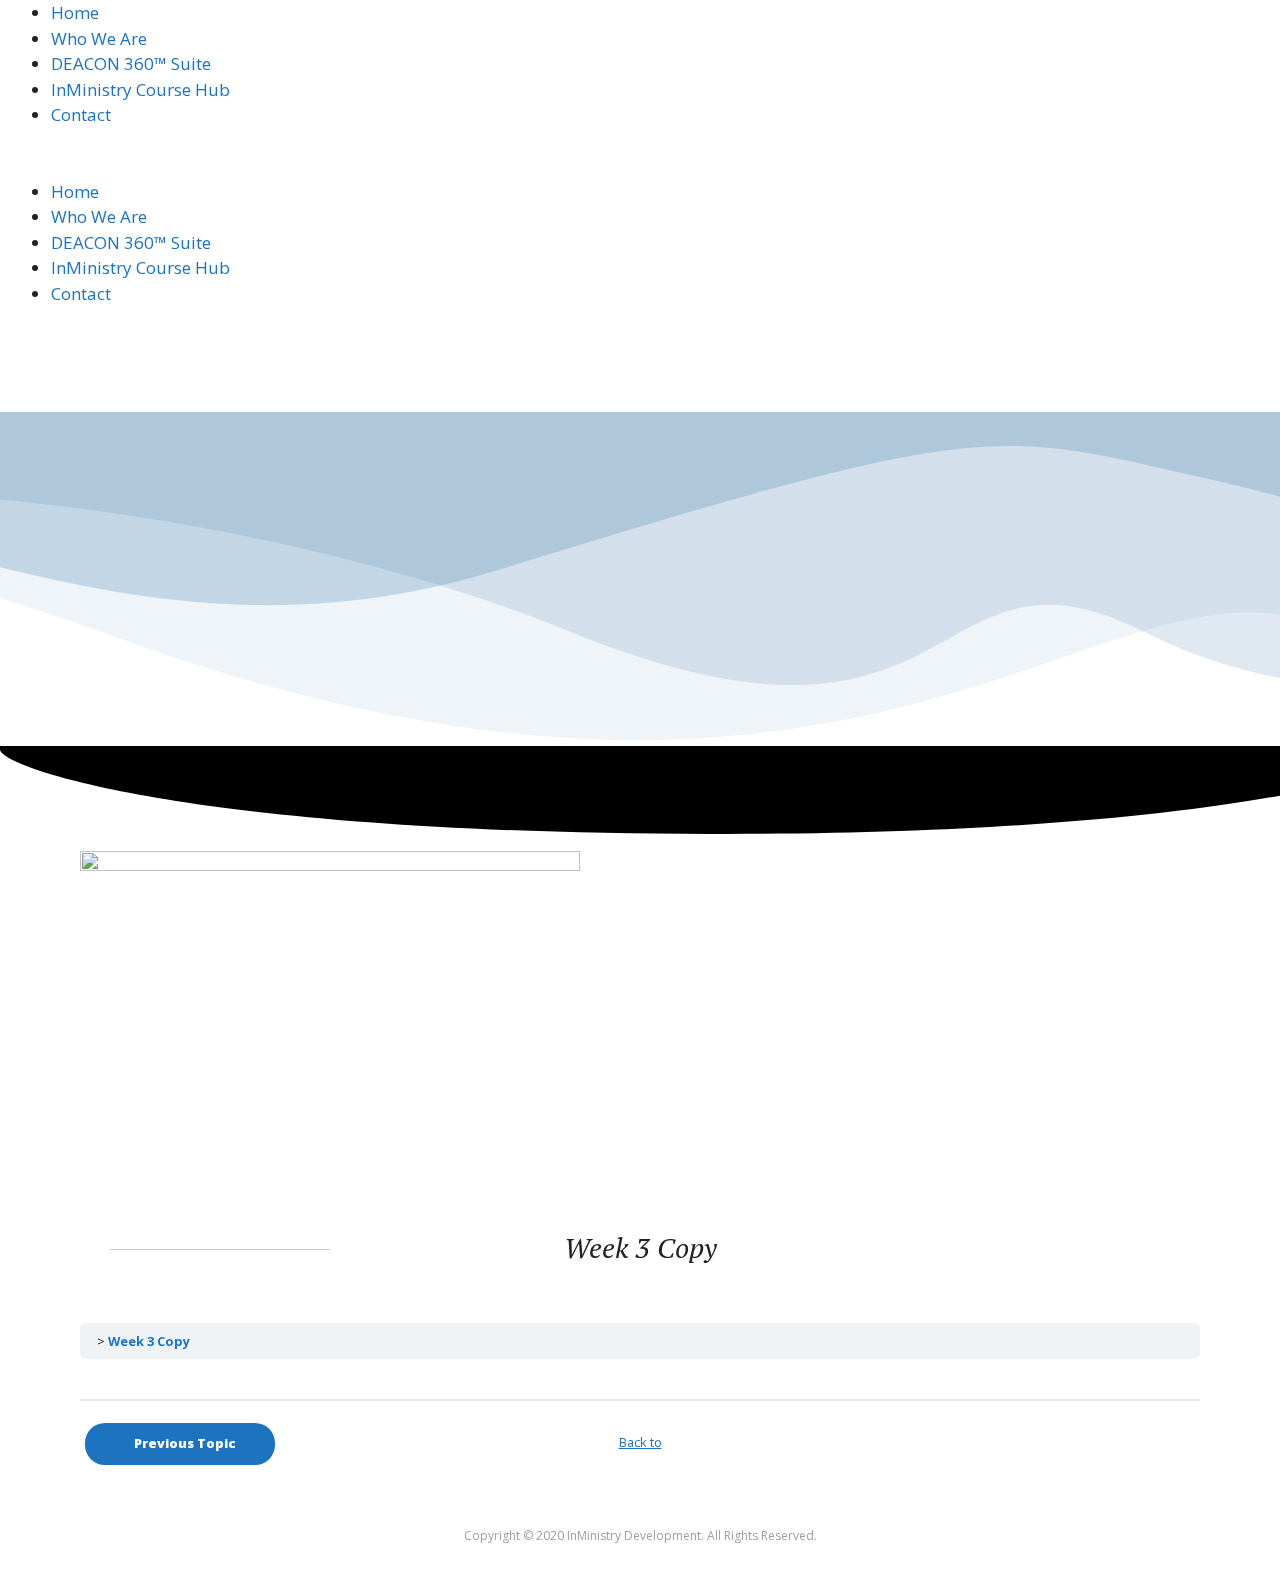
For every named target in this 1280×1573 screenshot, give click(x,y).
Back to (640, 1442)
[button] (640, 166)
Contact (81, 114)
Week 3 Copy (149, 1341)
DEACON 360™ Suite (131, 63)
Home (75, 12)
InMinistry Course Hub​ (140, 89)
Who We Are (99, 38)
